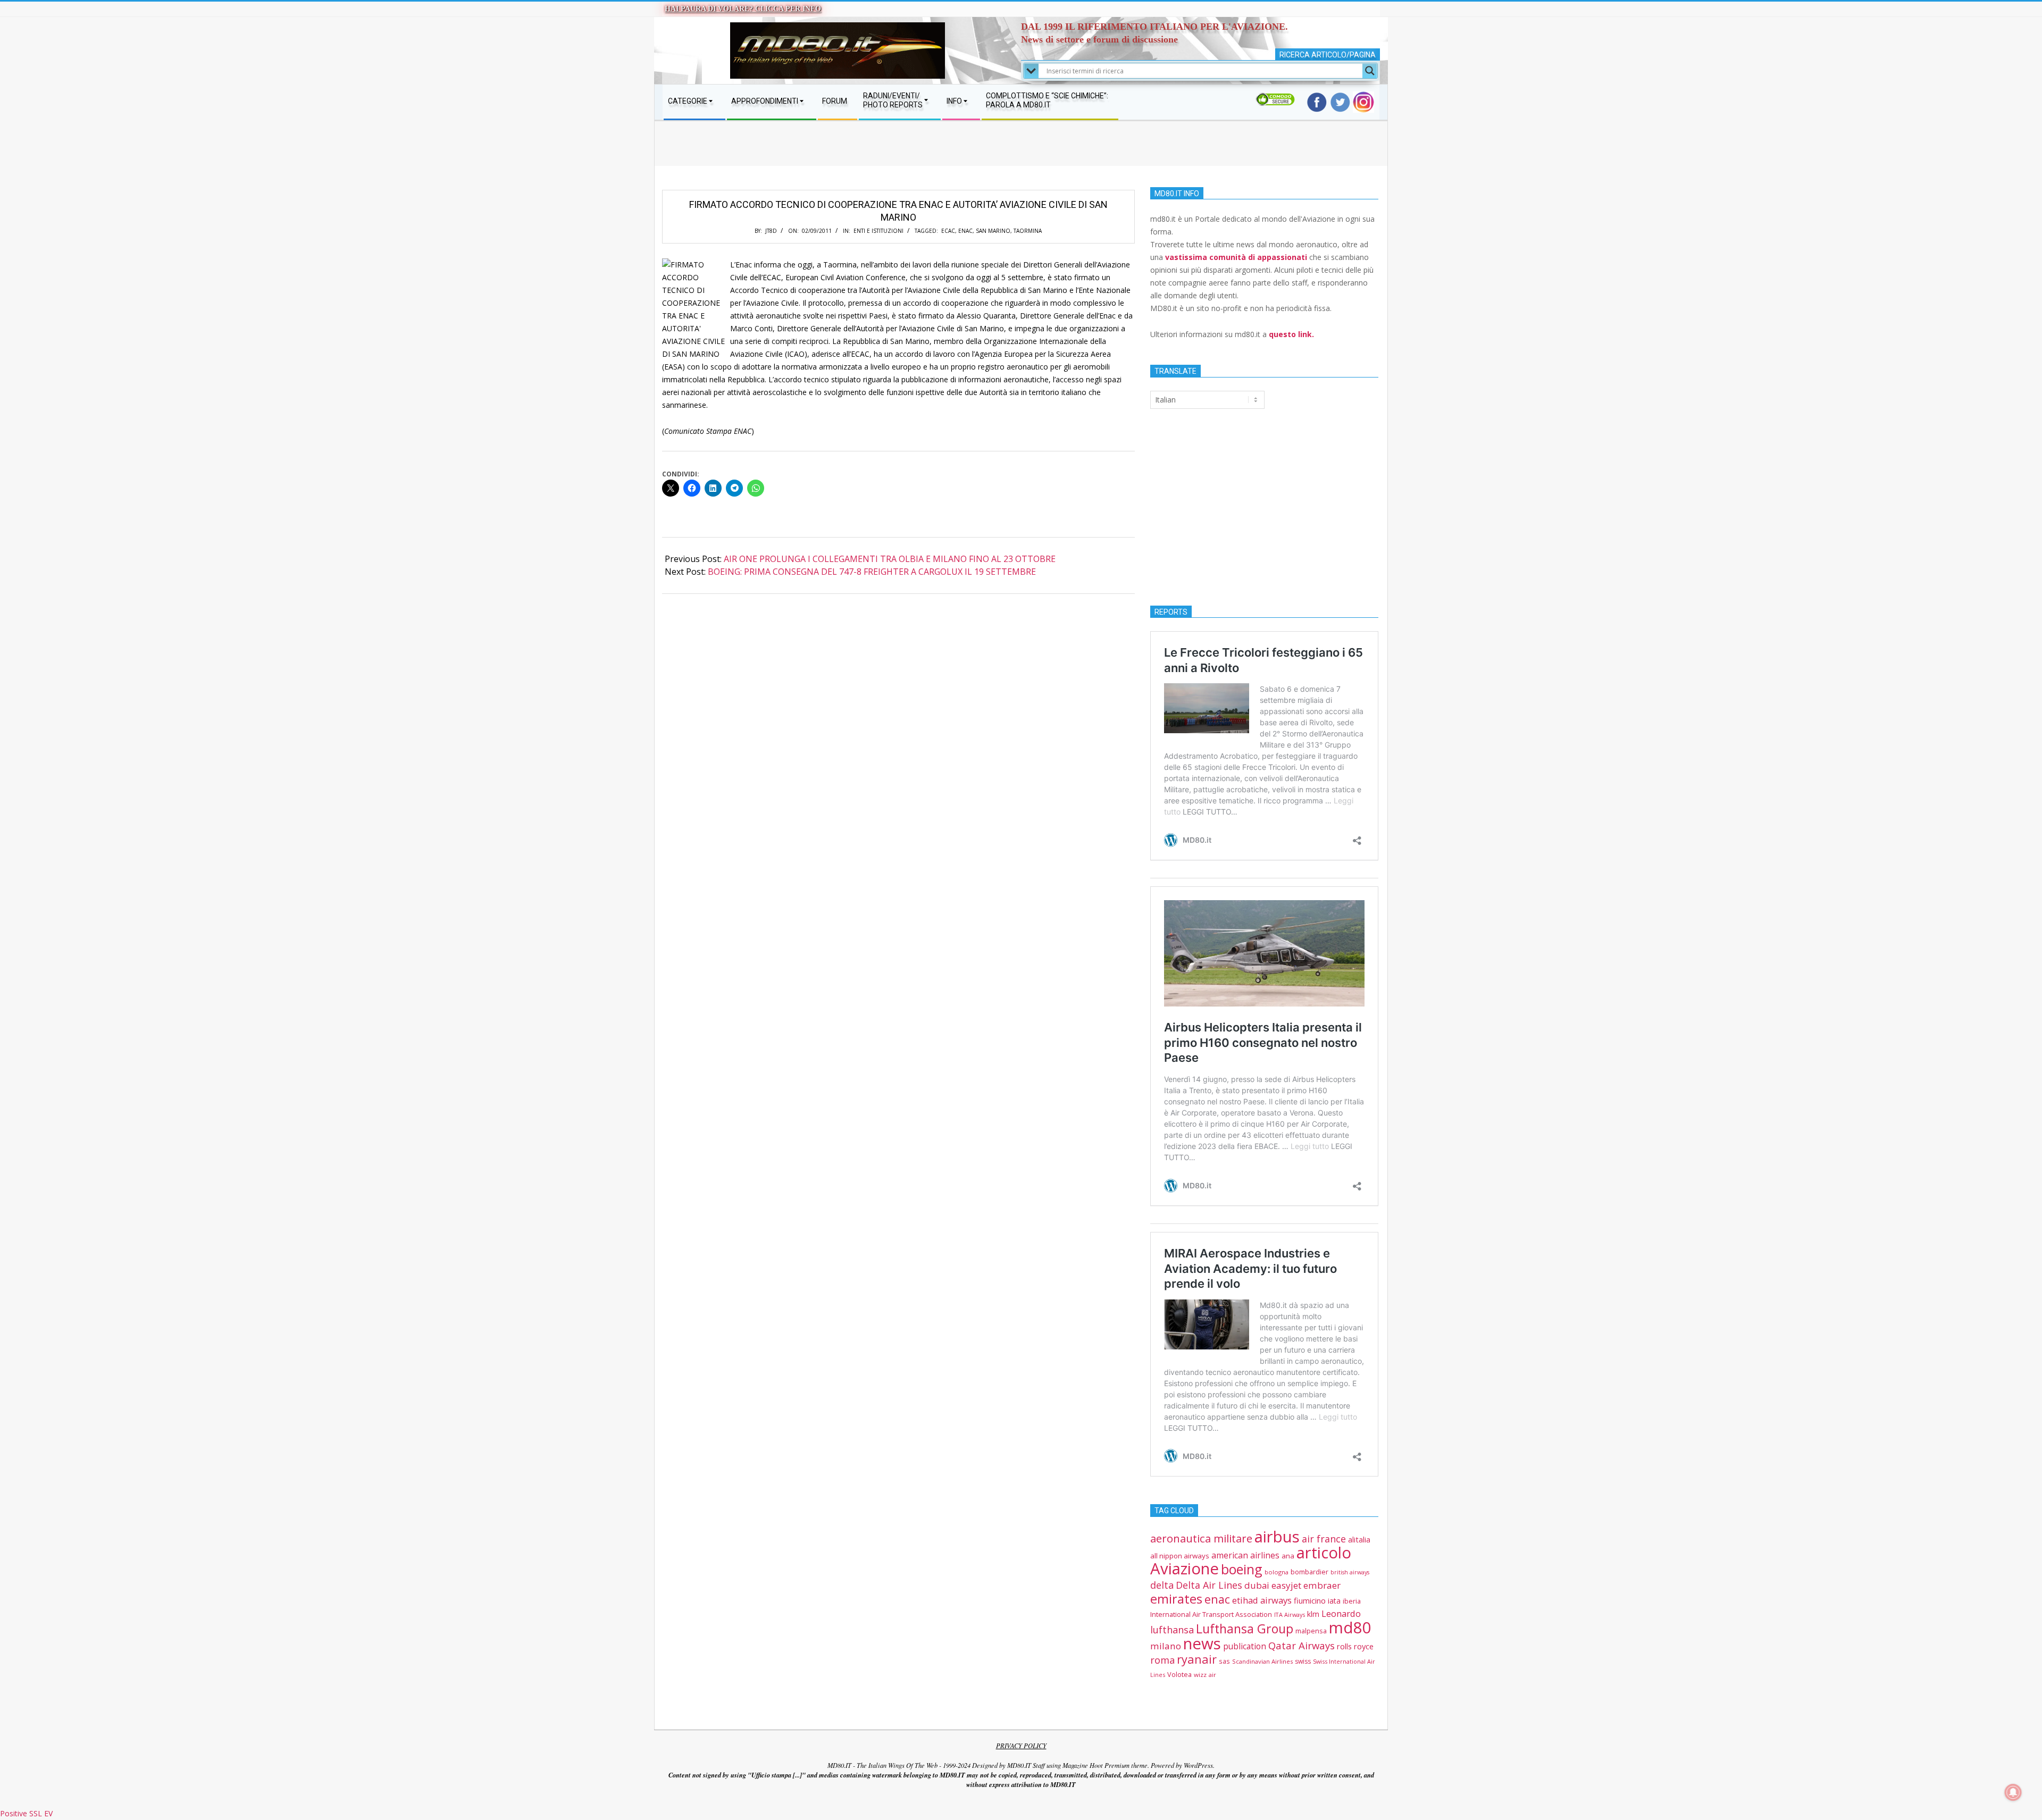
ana (1288, 1556)
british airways (1350, 1572)
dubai (1257, 1585)
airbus (1277, 1537)
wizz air (1205, 1675)
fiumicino (1310, 1600)
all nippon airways (1180, 1556)
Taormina (1028, 231)
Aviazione (1185, 1569)
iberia (1352, 1601)
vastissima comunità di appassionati (1236, 257)
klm (1313, 1614)
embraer (1322, 1585)
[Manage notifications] (2013, 1792)
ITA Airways (1290, 1614)
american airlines (1245, 1555)
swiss (1303, 1661)
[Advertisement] (1021, 154)
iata (1334, 1601)
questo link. (1291, 334)
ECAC (948, 231)
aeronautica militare (1201, 1538)
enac (965, 231)
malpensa (1311, 1631)
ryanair (1197, 1659)
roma (1162, 1660)
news (1202, 1643)
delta (1162, 1585)
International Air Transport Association (1211, 1614)
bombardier (1309, 1572)
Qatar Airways (1302, 1645)
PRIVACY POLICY (1021, 1746)
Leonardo (1341, 1613)
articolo (1324, 1553)
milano (1166, 1646)
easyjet (1286, 1585)
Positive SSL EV (26, 1813)
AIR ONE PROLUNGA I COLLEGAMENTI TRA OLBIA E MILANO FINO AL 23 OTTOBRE (890, 559)
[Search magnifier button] (1370, 71)
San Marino (993, 231)
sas (1224, 1661)
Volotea (1179, 1674)
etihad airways (1262, 1600)
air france (1324, 1539)
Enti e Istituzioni (878, 231)
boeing (1242, 1569)
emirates (1176, 1599)
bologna (1277, 1572)
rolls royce (1355, 1646)
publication (1245, 1646)
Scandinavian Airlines (1262, 1661)
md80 (1350, 1628)
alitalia (1359, 1540)
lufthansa (1172, 1630)
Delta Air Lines (1209, 1585)
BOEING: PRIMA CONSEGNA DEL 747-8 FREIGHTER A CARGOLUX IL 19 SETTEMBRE (872, 572)
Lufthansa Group (1245, 1629)
